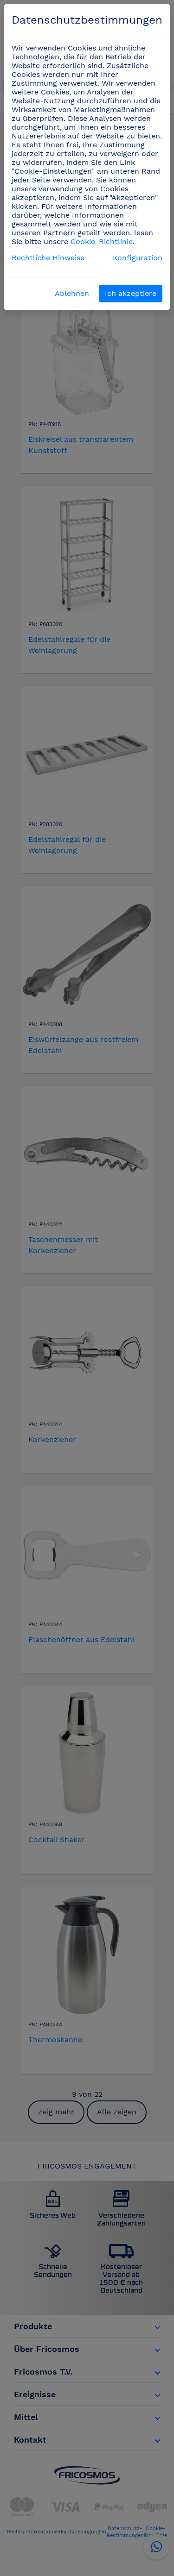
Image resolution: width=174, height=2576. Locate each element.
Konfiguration (138, 258)
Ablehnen (72, 293)
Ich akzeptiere (131, 293)
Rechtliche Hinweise (48, 258)
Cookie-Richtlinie (102, 241)
